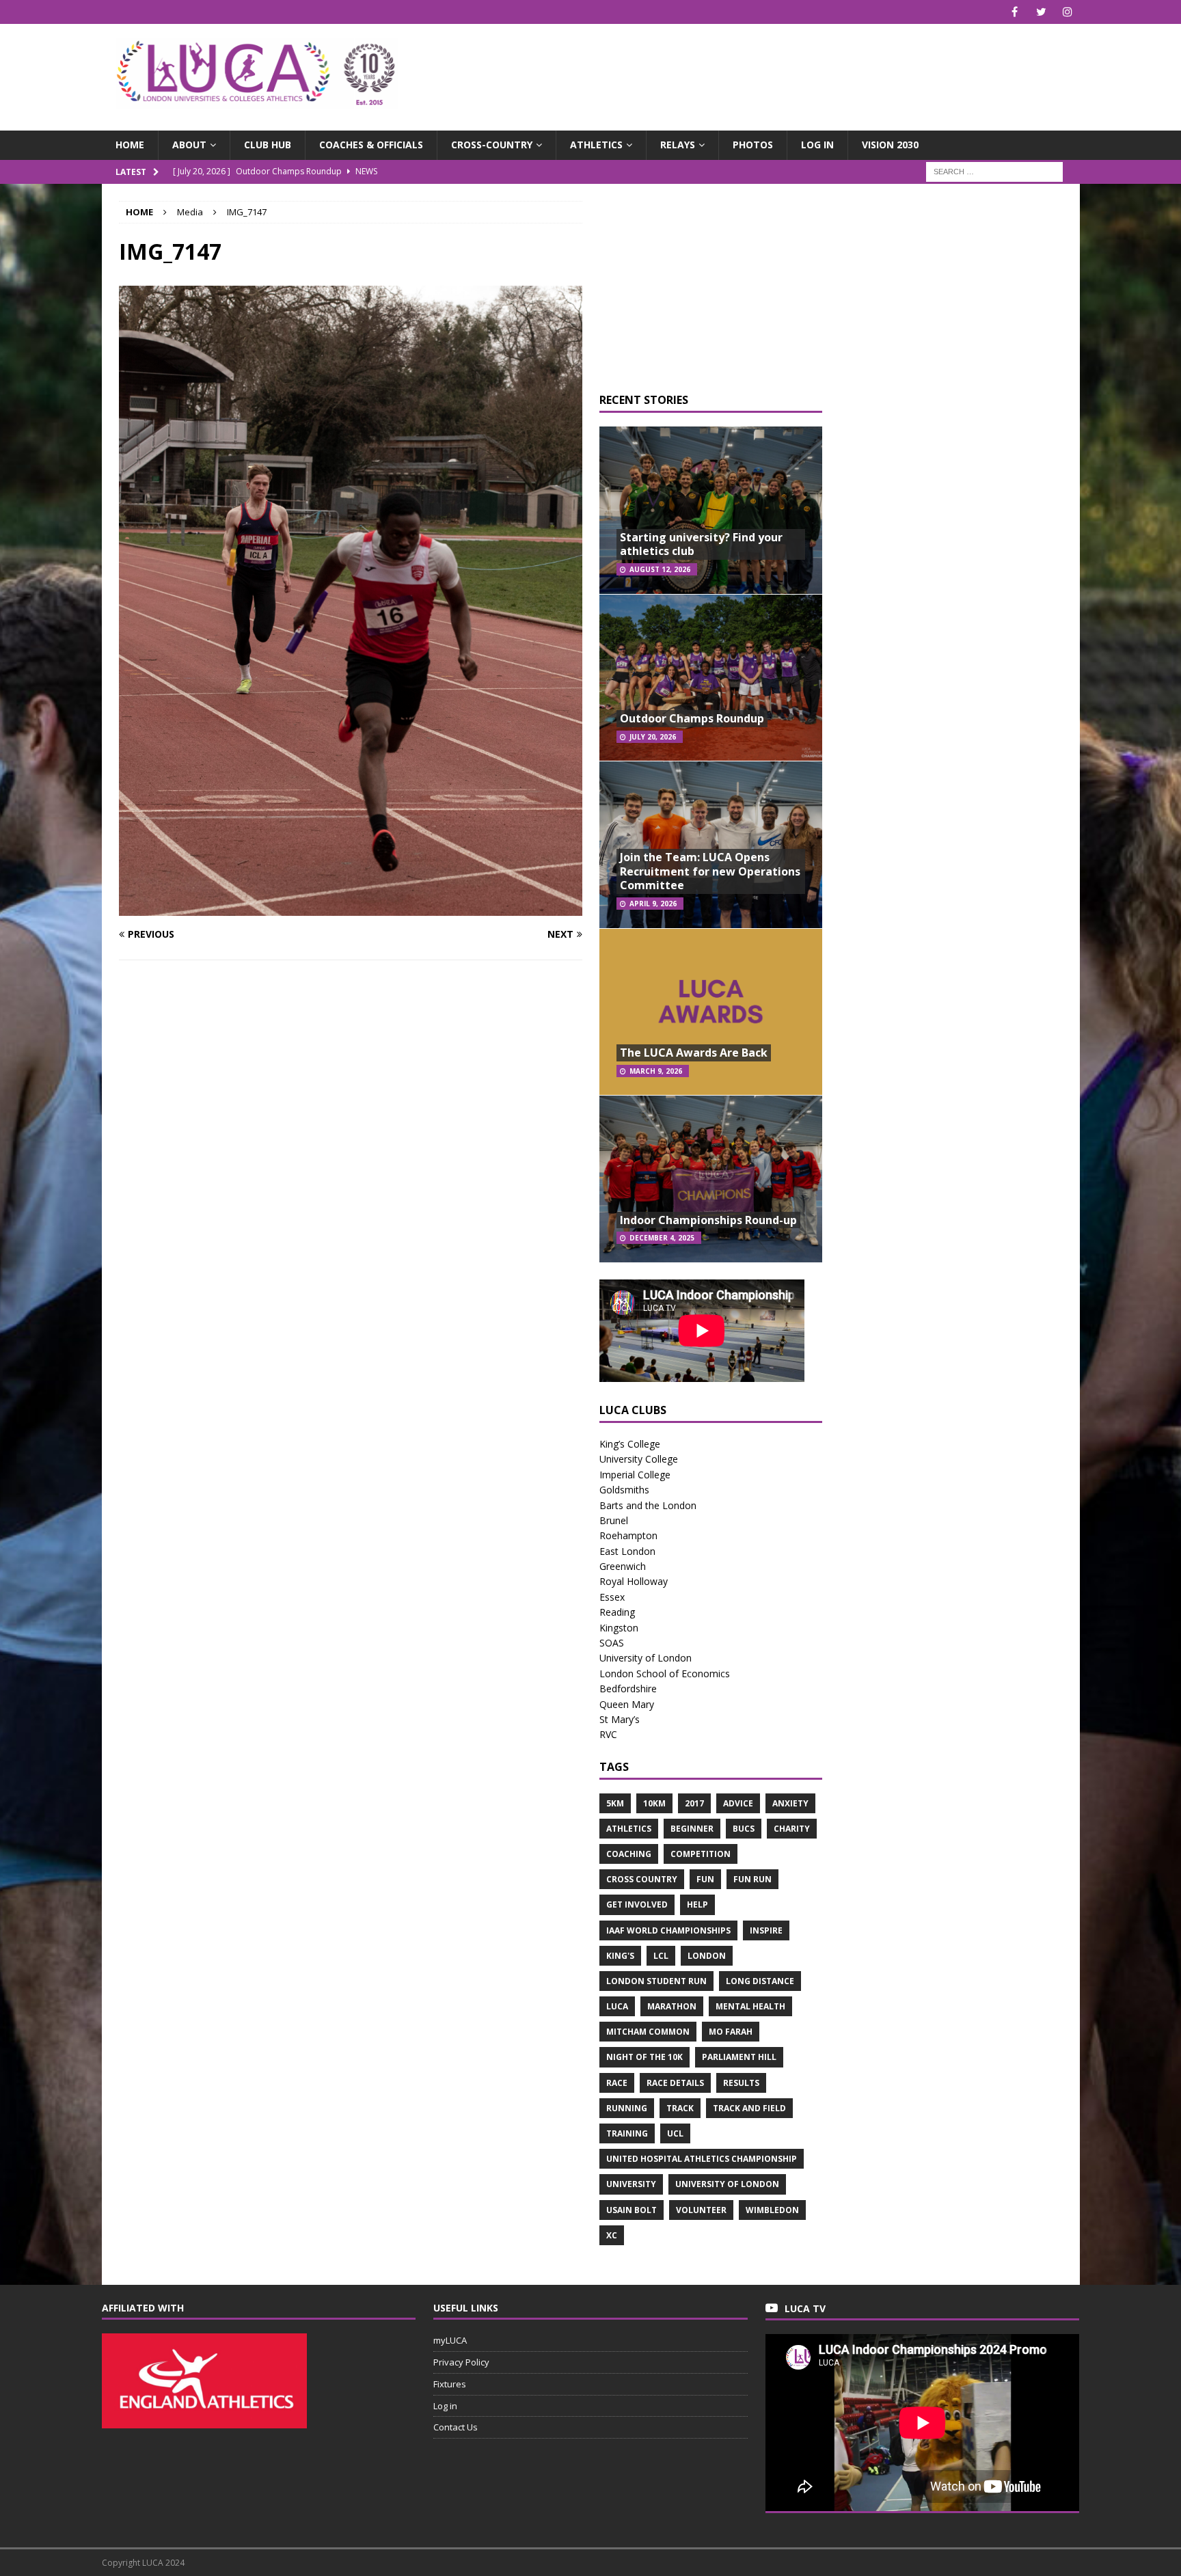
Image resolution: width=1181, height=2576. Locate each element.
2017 (694, 1803)
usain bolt (632, 2210)
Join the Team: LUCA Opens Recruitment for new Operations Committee (710, 871)
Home (130, 145)
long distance (760, 1981)
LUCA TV (805, 2308)
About (189, 145)
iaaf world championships (668, 1930)
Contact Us (456, 2427)
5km (615, 1803)
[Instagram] (1068, 12)
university (631, 2184)
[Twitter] (1041, 12)
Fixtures (450, 2384)
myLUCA (450, 2340)
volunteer (701, 2210)
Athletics (596, 145)
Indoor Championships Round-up (708, 1220)
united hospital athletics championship (702, 2159)
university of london (727, 2184)
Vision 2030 (890, 145)
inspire (766, 1930)
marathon (672, 2006)
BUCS (744, 1829)
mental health (750, 2006)
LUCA (617, 2006)
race (617, 2083)
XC (612, 2235)
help (697, 1904)
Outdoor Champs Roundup (692, 718)
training (627, 2133)
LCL (661, 1956)
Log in (817, 145)
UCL (675, 2133)
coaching (629, 1854)
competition (701, 1854)
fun (705, 1879)
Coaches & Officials (371, 145)
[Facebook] (1015, 12)
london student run (656, 1981)
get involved (637, 1904)
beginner (692, 1829)
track (680, 2108)
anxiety (790, 1803)
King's (620, 1956)
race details (675, 2083)
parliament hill (739, 2057)
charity (792, 1829)
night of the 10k (644, 2057)
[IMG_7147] (351, 907)
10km (654, 1803)
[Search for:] (994, 171)
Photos (753, 145)
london (707, 1956)
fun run (752, 1879)
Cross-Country (492, 145)
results (741, 2083)
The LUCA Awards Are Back (694, 1053)
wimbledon (772, 2210)
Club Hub (268, 145)
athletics (629, 1829)
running (627, 2108)
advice (738, 1803)
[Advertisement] (750, 68)
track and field (749, 2108)
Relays (678, 145)
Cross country (642, 1879)
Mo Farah (731, 2032)
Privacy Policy (461, 2362)
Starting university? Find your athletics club (701, 544)
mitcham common (648, 2032)
